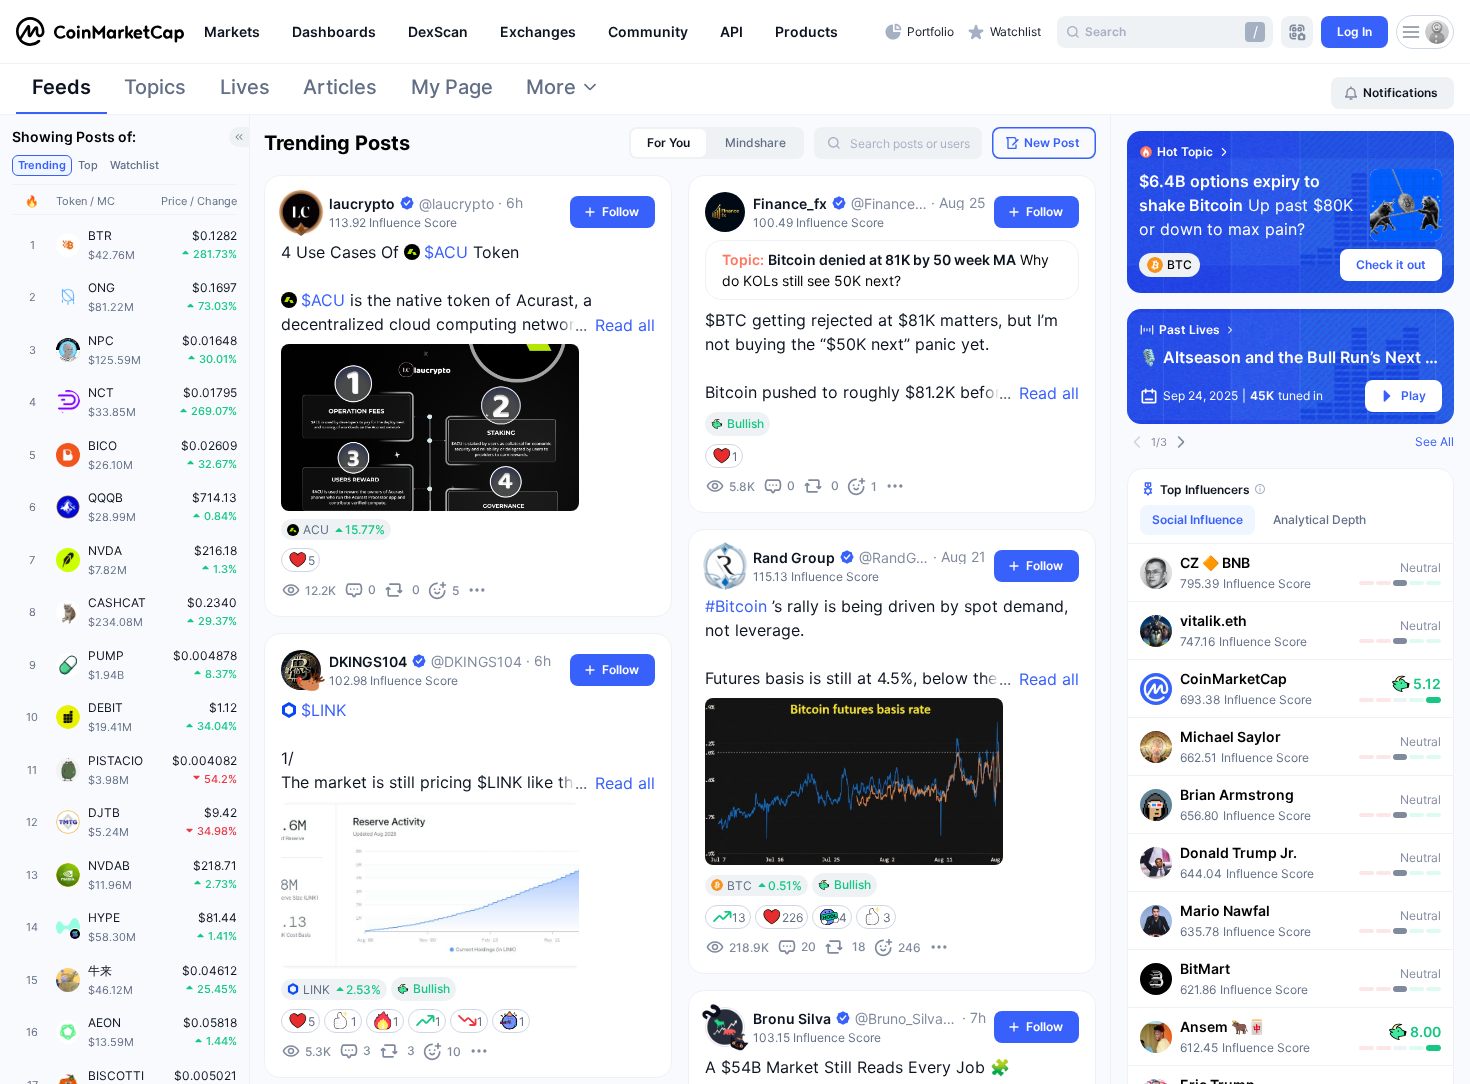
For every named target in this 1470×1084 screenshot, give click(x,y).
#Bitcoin (736, 606)
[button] (1290, 572)
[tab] (61, 93)
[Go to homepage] (100, 32)
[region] (539, 32)
